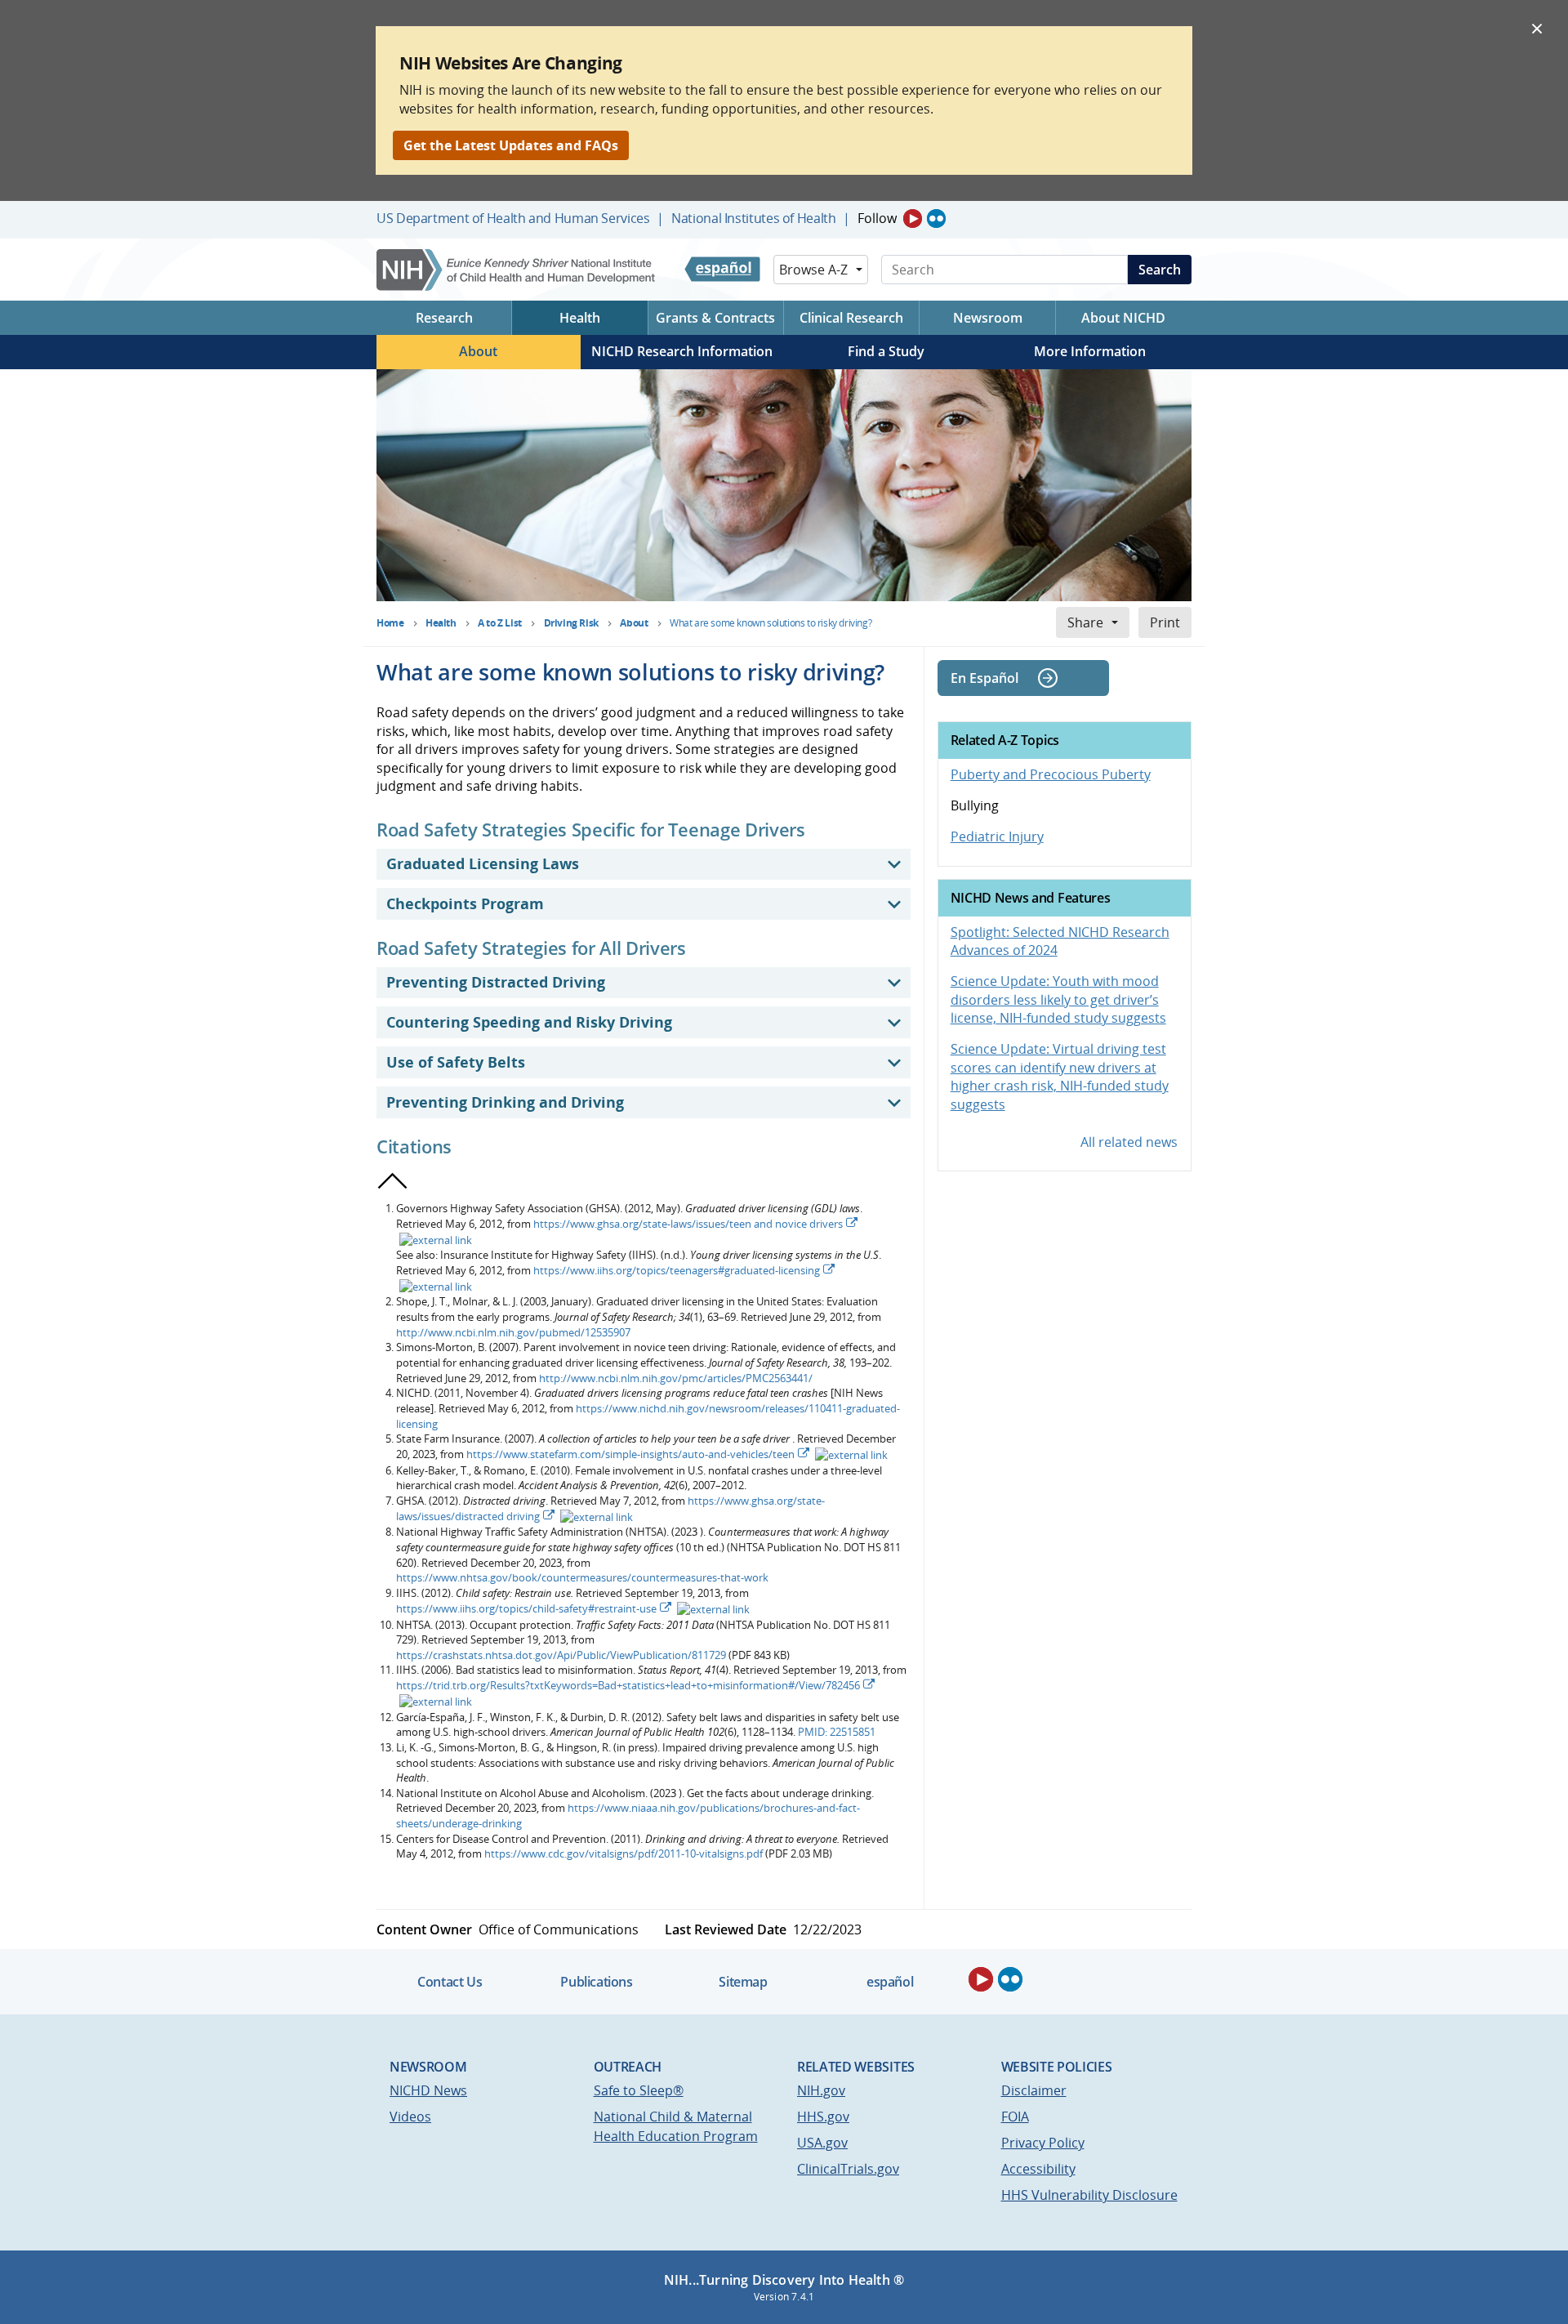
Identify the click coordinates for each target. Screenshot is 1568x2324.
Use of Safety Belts (456, 1062)
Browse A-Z (813, 270)
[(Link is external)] (434, 1239)
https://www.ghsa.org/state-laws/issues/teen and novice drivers (688, 1224)
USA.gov (822, 2143)
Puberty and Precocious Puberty (1051, 774)
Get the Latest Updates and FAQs (511, 145)
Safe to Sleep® (639, 2090)
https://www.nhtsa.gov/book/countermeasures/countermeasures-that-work (582, 1577)
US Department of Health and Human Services (513, 218)
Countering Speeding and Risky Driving (529, 1022)
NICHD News (428, 2090)
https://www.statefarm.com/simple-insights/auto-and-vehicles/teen (630, 1454)
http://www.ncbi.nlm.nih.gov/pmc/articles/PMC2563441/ (676, 1378)
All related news (1129, 1142)
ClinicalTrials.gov (848, 2169)
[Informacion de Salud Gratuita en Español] (722, 270)
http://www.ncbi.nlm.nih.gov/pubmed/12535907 (513, 1332)
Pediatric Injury (997, 836)
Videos (410, 2117)
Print (1165, 622)
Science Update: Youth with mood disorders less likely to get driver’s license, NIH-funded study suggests (1058, 999)
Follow (877, 218)
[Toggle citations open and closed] (393, 1181)
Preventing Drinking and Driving (505, 1102)
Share (1085, 622)
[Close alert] (1537, 28)
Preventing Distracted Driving (496, 982)
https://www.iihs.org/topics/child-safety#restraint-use (526, 1608)
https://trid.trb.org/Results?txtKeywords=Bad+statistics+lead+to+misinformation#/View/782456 (628, 1685)
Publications (596, 1982)
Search (1160, 270)
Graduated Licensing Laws (483, 863)
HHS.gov (823, 2117)
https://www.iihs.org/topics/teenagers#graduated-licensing (677, 1270)
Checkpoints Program (465, 903)
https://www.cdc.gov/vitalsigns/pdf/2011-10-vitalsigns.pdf (624, 1853)
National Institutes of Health (753, 218)
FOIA (1015, 2117)
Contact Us (450, 1982)
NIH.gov (821, 2090)
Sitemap (743, 1982)
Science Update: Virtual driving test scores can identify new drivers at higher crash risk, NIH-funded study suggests (1060, 1076)
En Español (984, 678)
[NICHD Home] (517, 270)
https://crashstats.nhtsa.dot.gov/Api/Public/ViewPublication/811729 (561, 1655)
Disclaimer (1034, 2090)
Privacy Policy (1043, 2143)
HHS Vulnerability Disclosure (1089, 2195)
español (890, 1982)
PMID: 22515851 (837, 1732)
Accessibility (1038, 2169)
